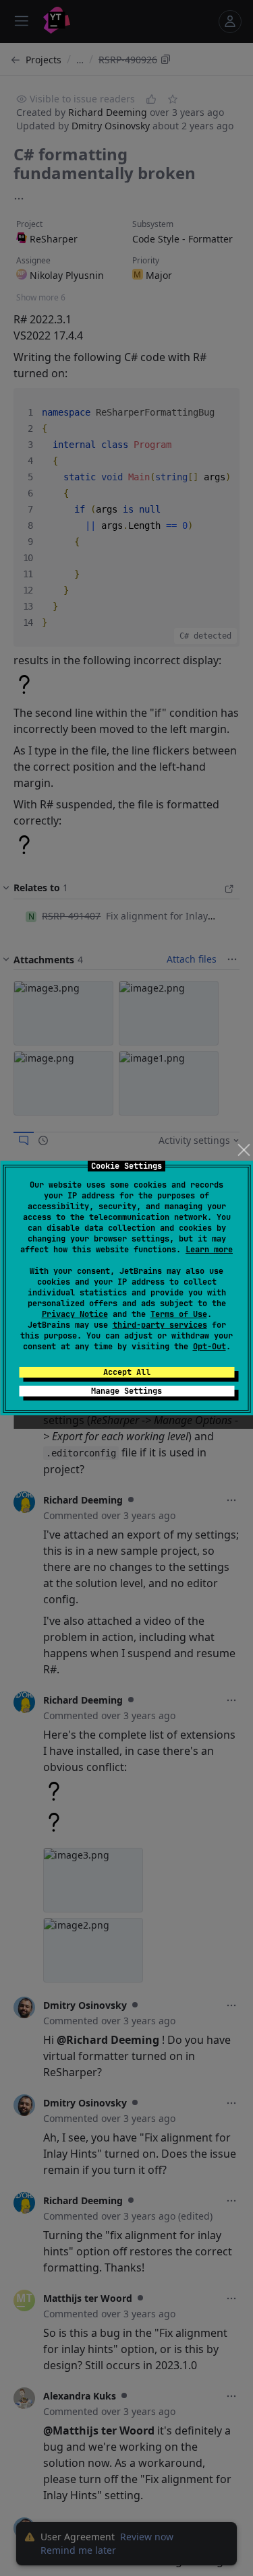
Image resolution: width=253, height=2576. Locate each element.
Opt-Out (209, 1347)
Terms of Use (179, 1314)
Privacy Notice (75, 1314)
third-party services (160, 1325)
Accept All (127, 1372)
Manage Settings (126, 1391)
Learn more (209, 1250)
